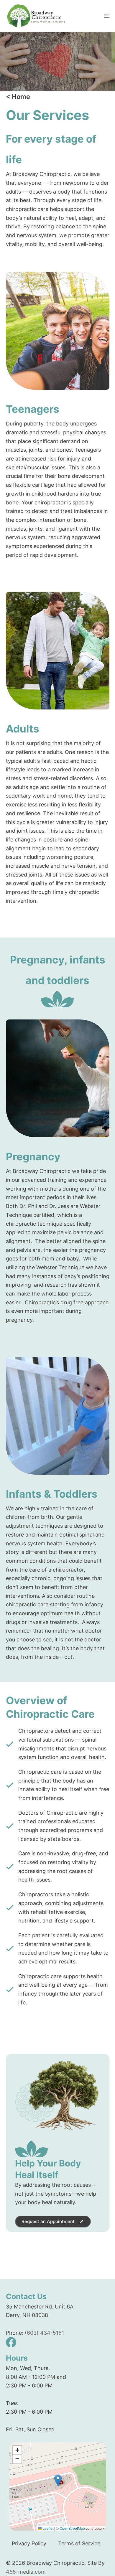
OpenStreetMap (72, 2528)
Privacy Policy (29, 2543)
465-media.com (26, 2572)
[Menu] (107, 16)
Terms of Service (79, 2543)
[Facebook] (11, 2342)
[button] (58, 2480)
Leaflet (47, 2528)
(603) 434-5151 (44, 2333)
